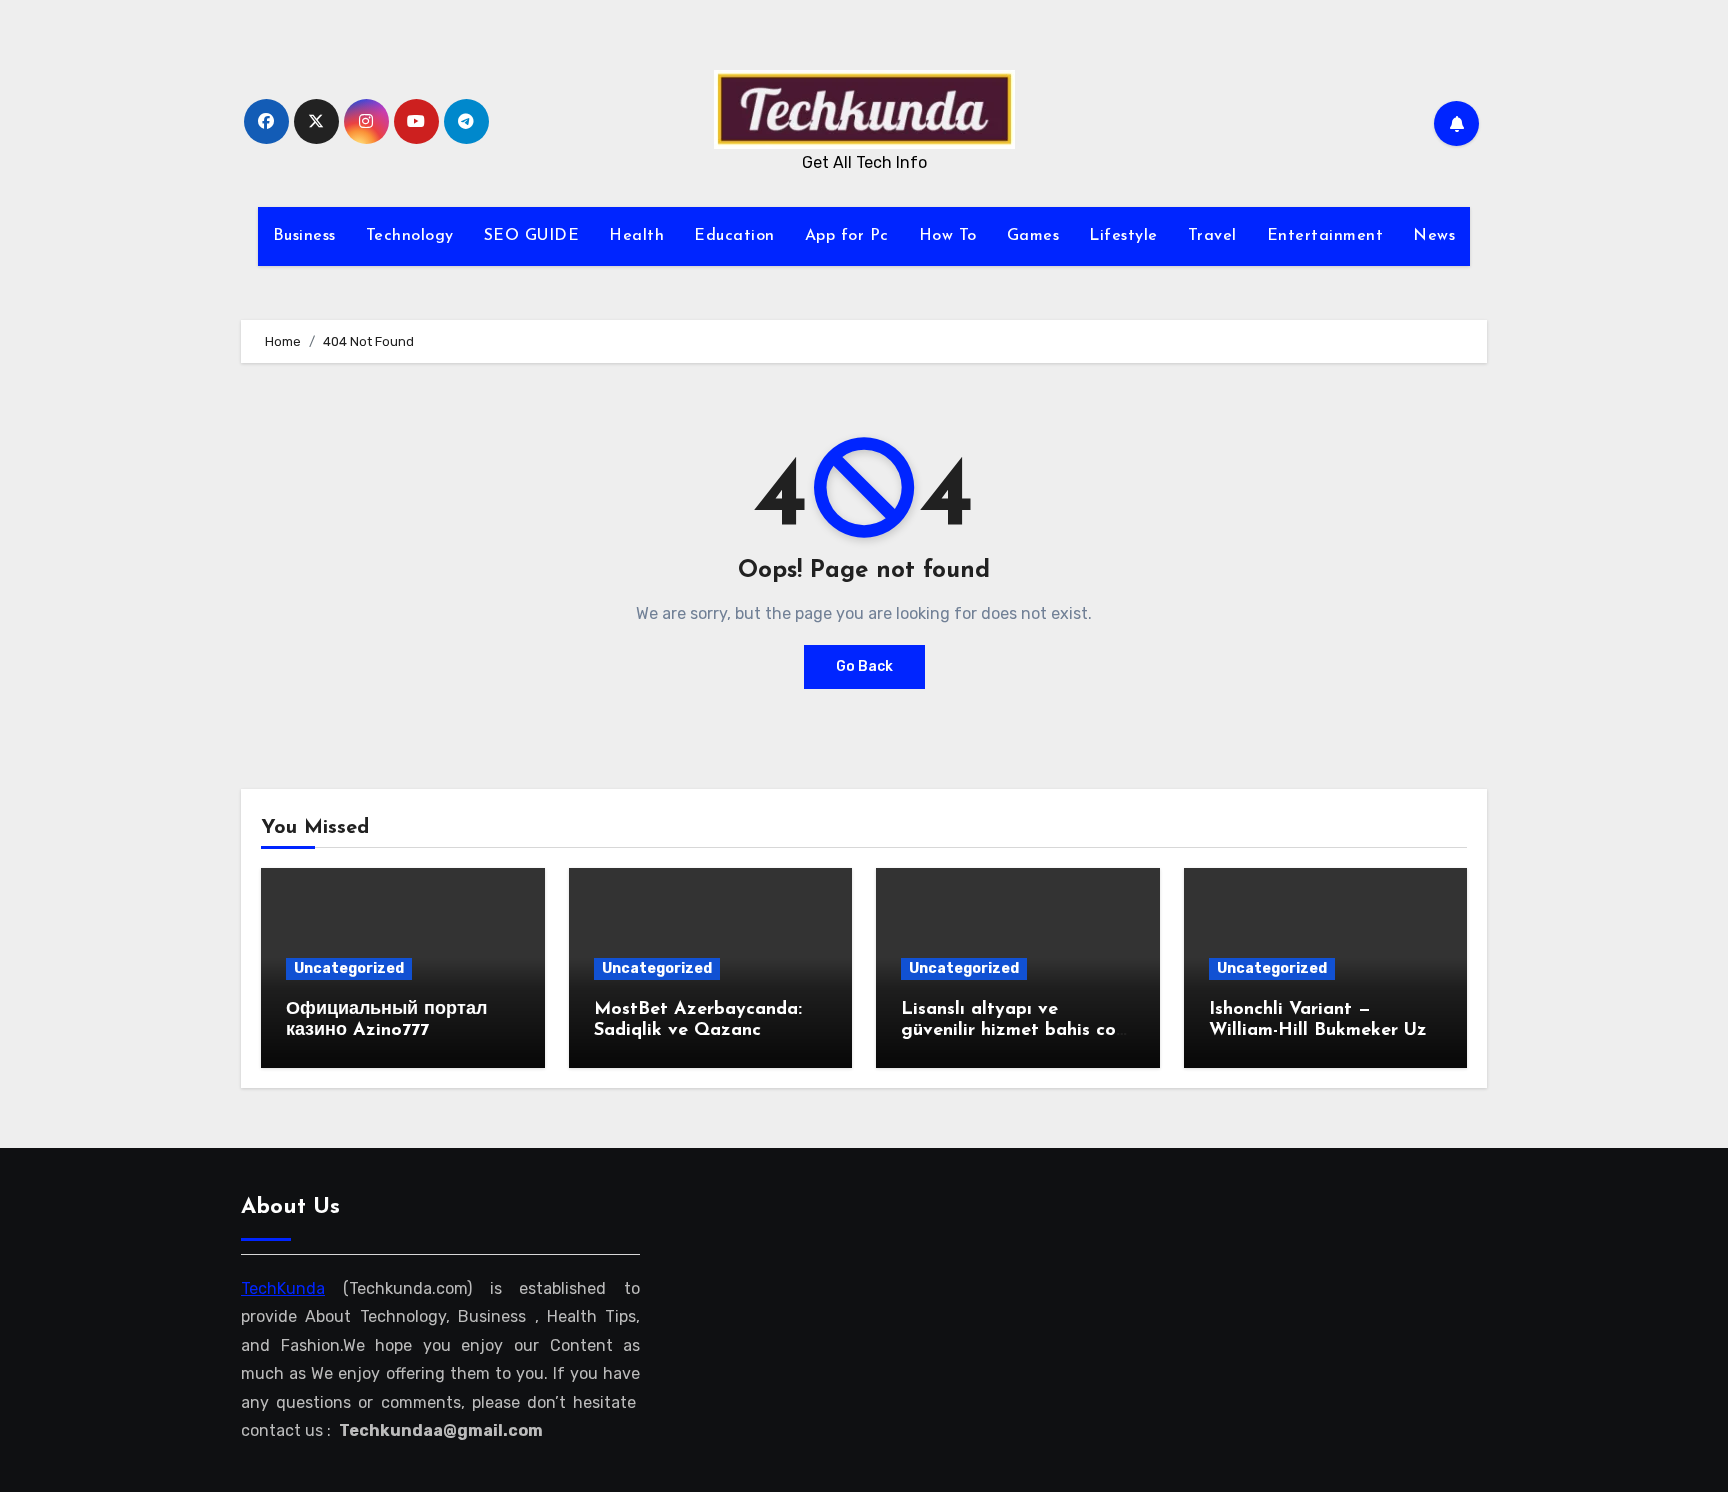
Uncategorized (349, 968)
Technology (410, 236)
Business (304, 236)
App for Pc (847, 236)
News (1434, 236)
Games (1033, 236)
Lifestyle (1123, 236)
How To (948, 236)
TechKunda (283, 1288)
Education (734, 236)
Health (636, 236)
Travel (1212, 236)
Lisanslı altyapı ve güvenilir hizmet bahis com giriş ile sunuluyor (1016, 1031)
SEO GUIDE (532, 236)
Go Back (864, 666)
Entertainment (1325, 236)
